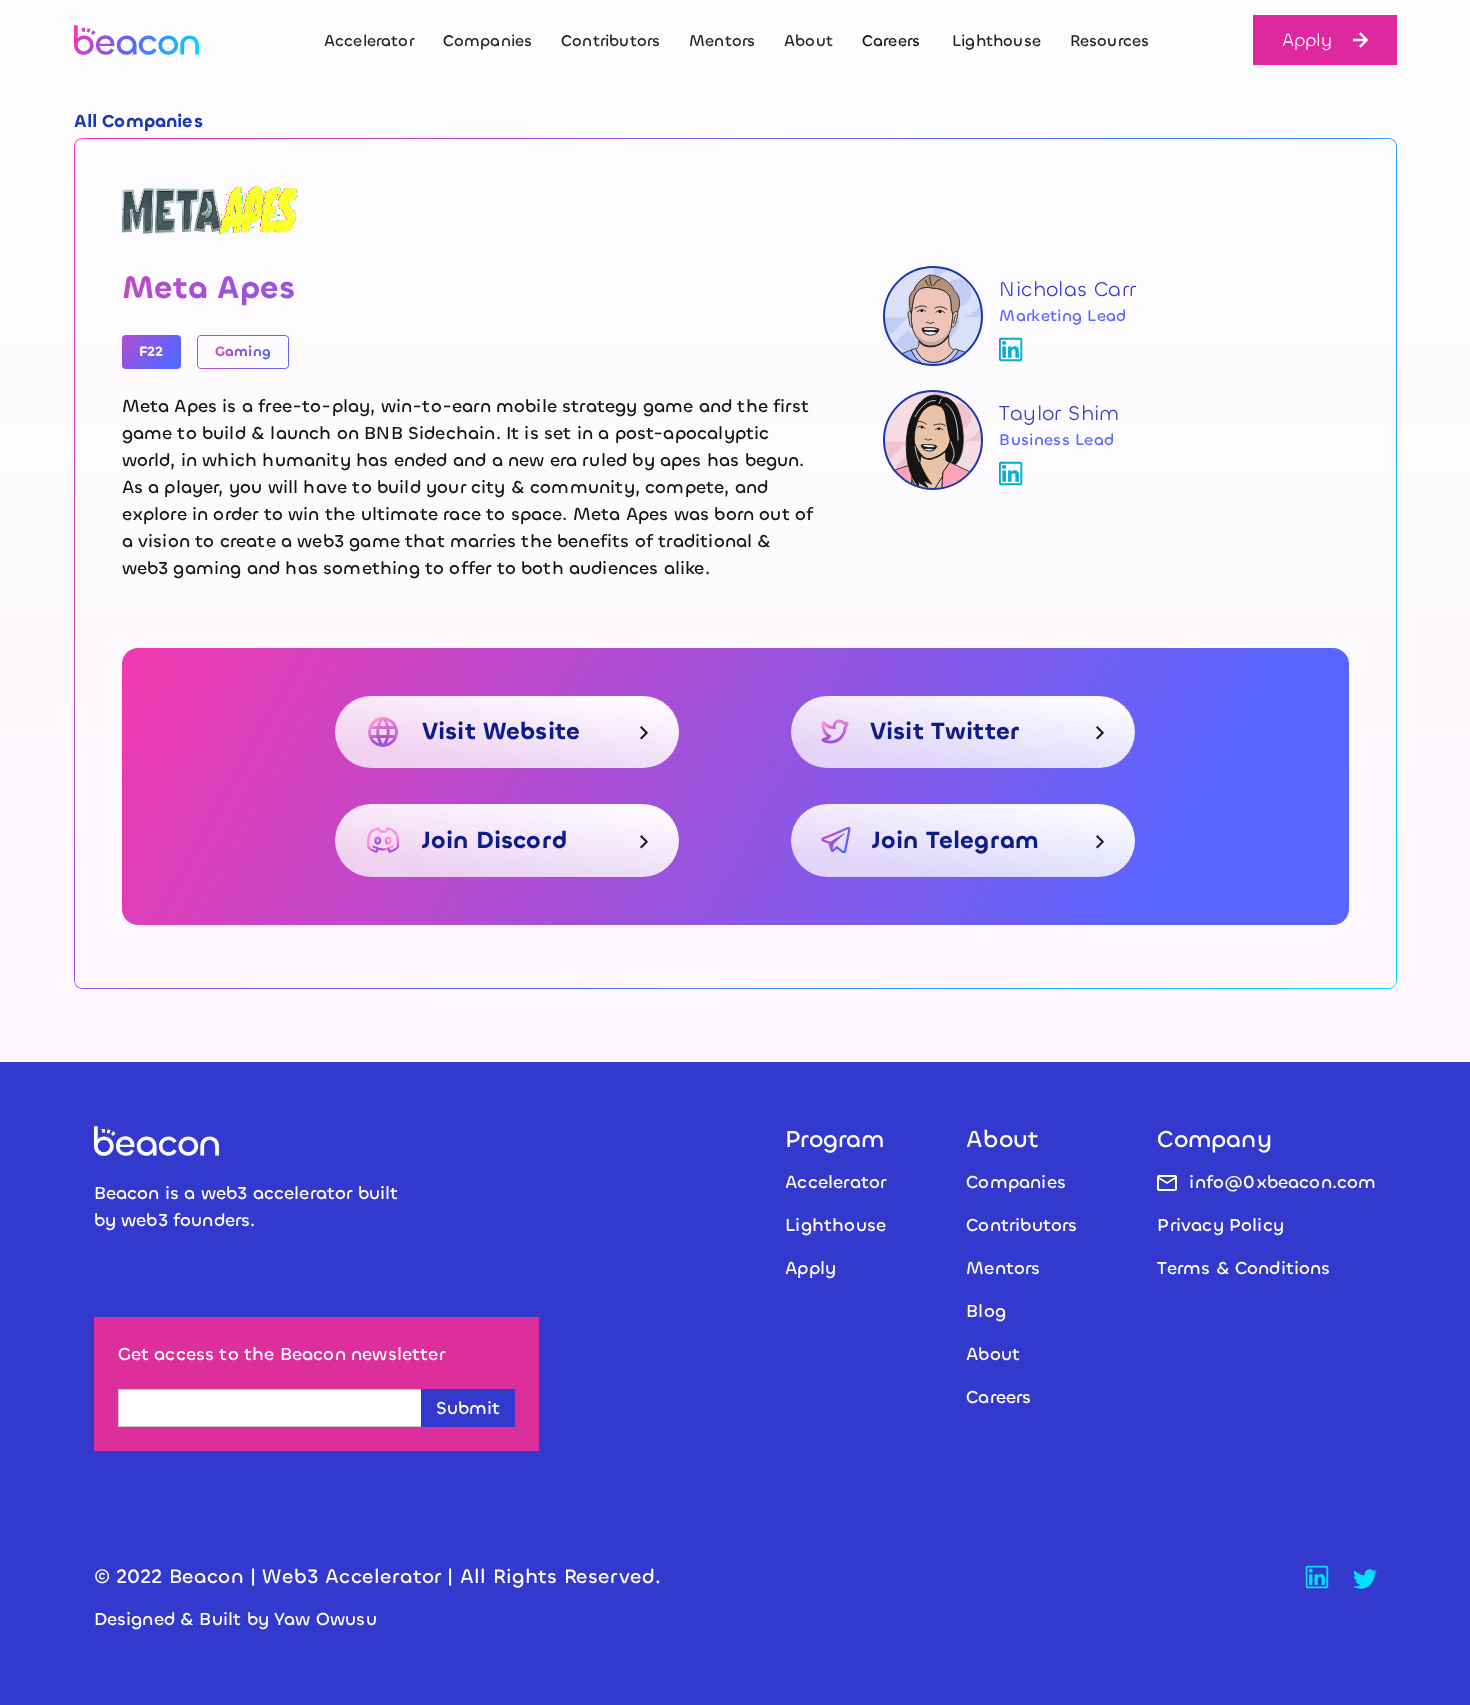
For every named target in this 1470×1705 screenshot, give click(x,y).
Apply (1307, 40)
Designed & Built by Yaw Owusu (235, 1619)
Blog (986, 1311)
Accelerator (369, 40)
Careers (998, 1397)
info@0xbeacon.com (1282, 1182)
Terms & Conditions (1243, 1268)
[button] (891, 40)
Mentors (722, 40)
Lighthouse (996, 40)
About (808, 40)
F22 (151, 351)
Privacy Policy (1220, 1225)
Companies (488, 40)
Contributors (610, 40)
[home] (154, 40)
